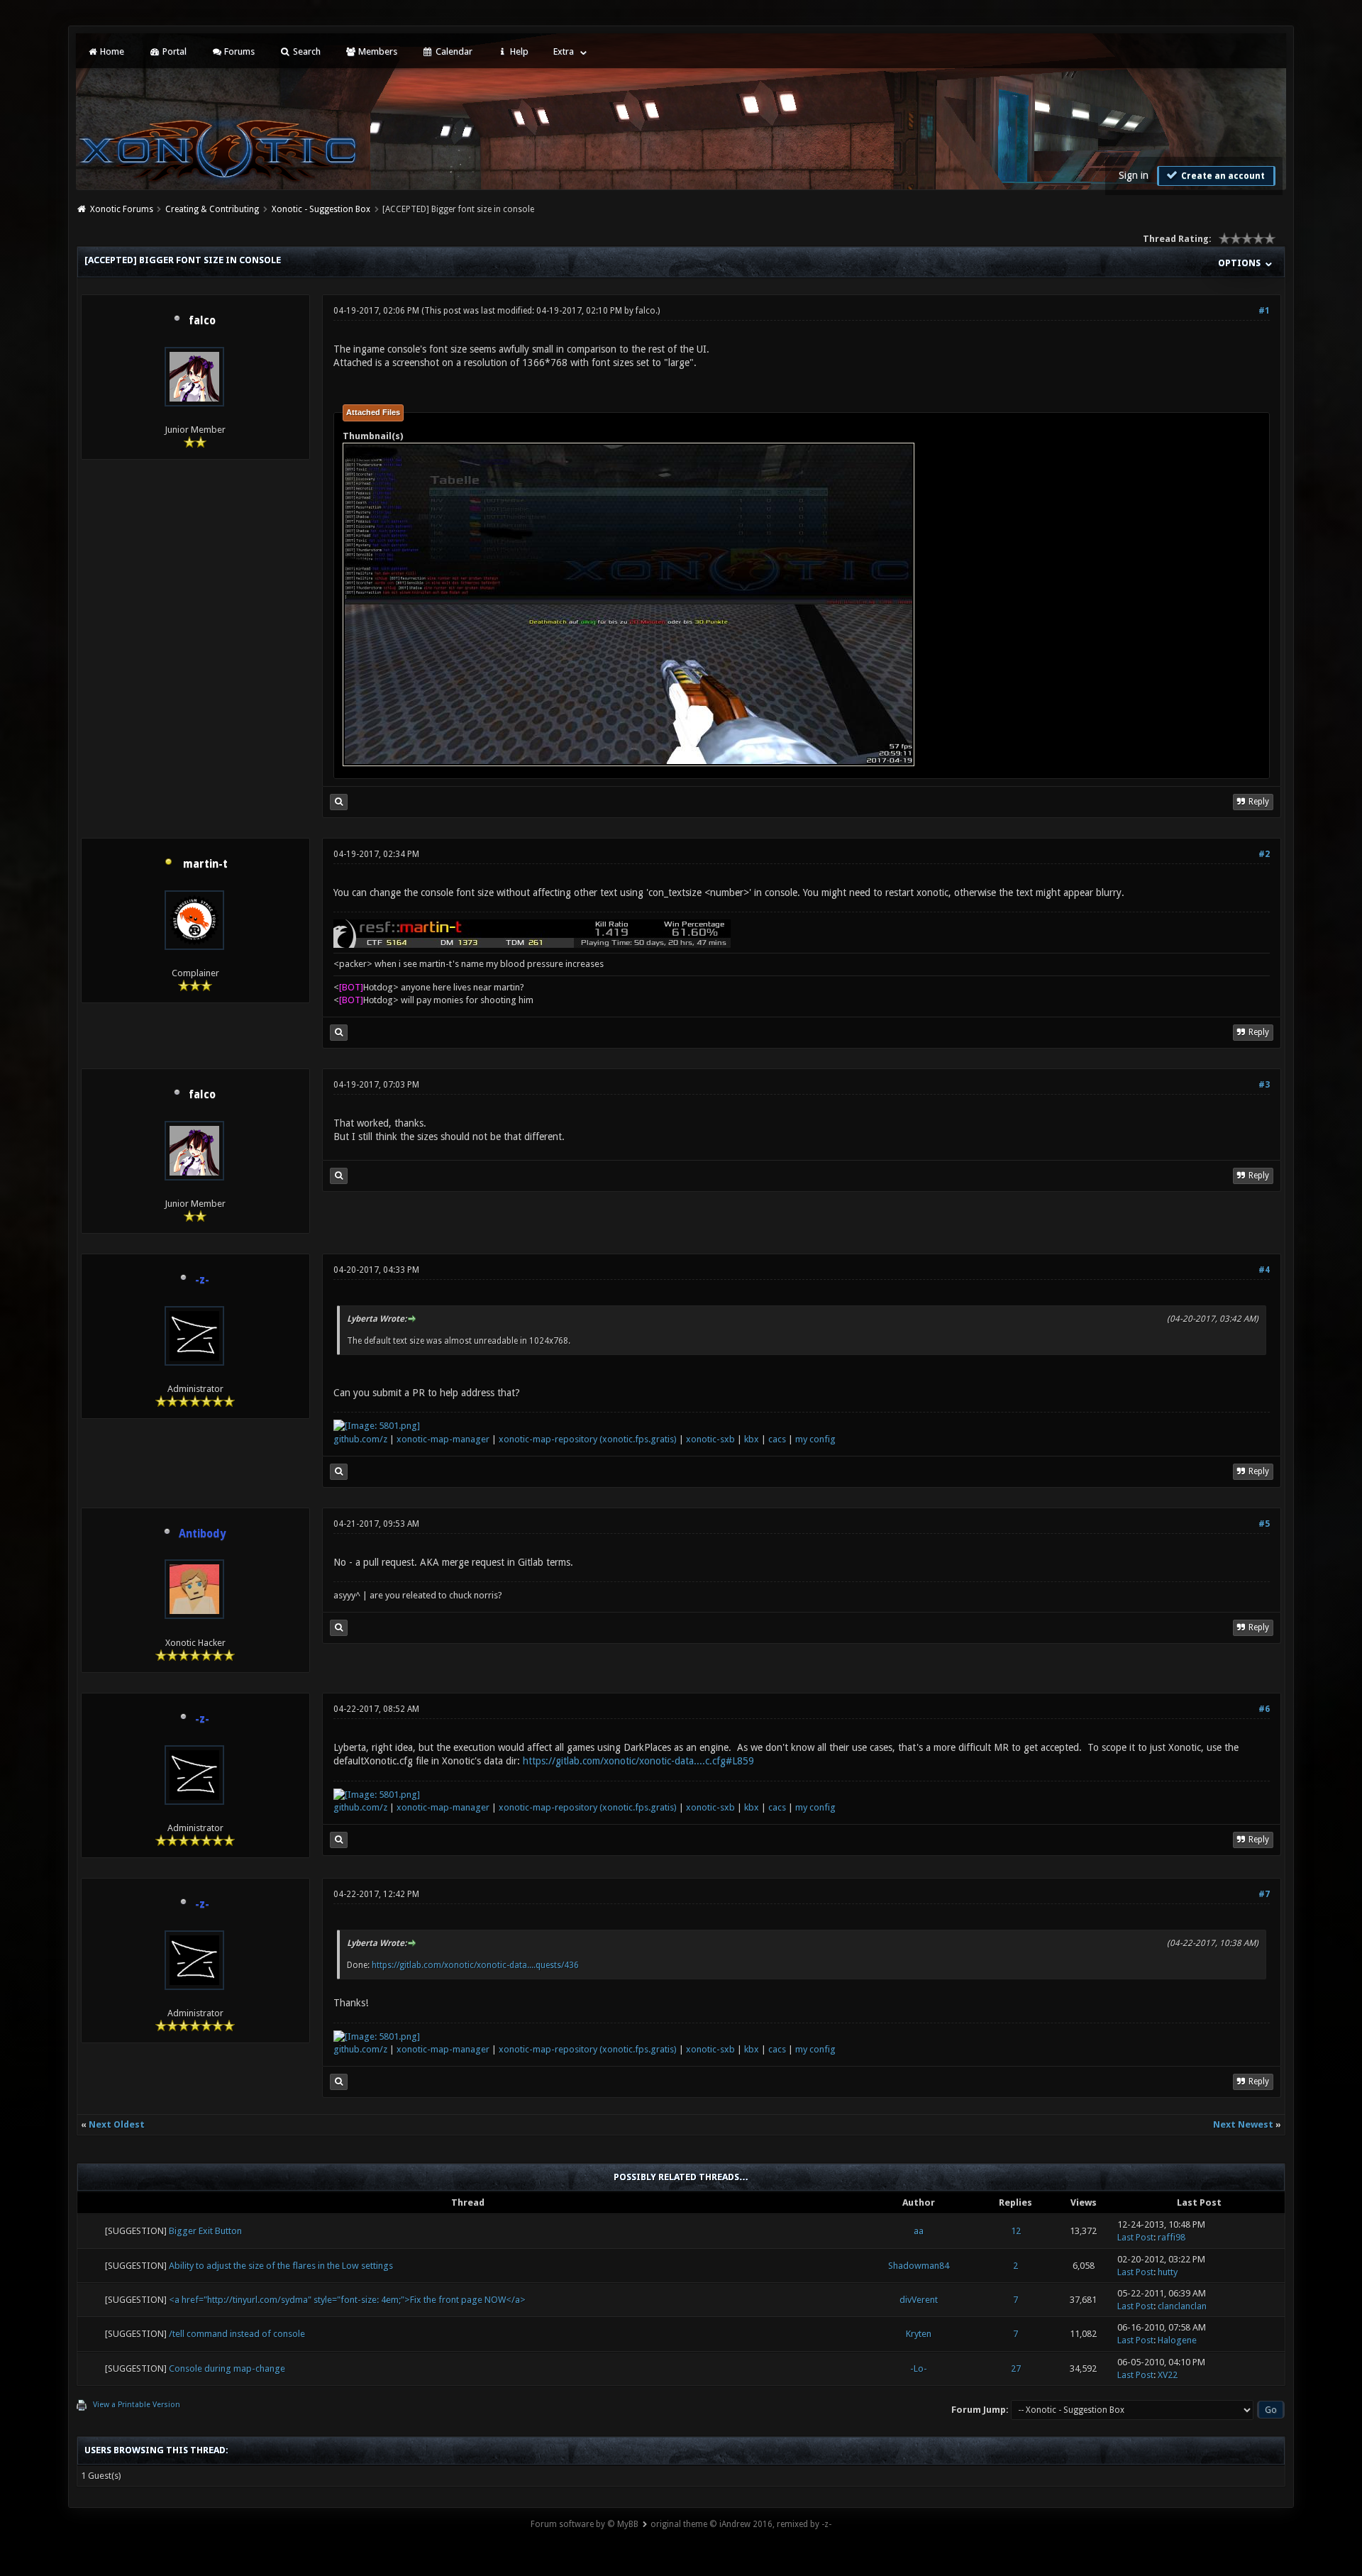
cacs (777, 1439)
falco (202, 321)
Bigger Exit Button (205, 2231)
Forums (238, 51)
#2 (1264, 854)
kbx (752, 1439)
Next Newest (1243, 2124)
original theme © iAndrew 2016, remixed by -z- (741, 2524)
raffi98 (1172, 2237)
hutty (1168, 2272)
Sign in (1134, 175)
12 (1016, 2231)
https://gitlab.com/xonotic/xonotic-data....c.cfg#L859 (638, 1761)
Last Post (1135, 2237)
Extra (564, 51)
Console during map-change (227, 2368)
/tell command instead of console (237, 2334)
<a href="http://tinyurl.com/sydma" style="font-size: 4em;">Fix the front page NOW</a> (347, 2300)
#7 (1264, 1894)
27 (1016, 2368)
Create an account (1222, 176)
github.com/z (360, 1439)
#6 (1264, 1709)
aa (919, 2231)
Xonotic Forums (122, 209)
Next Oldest (117, 2124)
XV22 (1168, 2375)
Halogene (1177, 2340)
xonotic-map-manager (443, 1439)
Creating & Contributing (212, 209)
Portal (173, 51)
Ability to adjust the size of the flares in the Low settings (281, 2266)
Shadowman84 (919, 2266)
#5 (1264, 1524)
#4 (1264, 1270)
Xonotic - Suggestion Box (321, 209)
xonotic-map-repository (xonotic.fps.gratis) (588, 1439)
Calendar (453, 51)
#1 (1264, 311)
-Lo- (919, 2368)
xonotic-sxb (710, 1439)
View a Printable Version (137, 2405)
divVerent (919, 2300)
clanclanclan (1182, 2306)
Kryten (919, 2334)
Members (377, 51)
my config (815, 1439)
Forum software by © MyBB (585, 2524)
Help (518, 51)
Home (111, 51)
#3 (1264, 1085)
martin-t (205, 864)
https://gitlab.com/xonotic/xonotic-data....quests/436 (475, 1965)
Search (306, 51)
